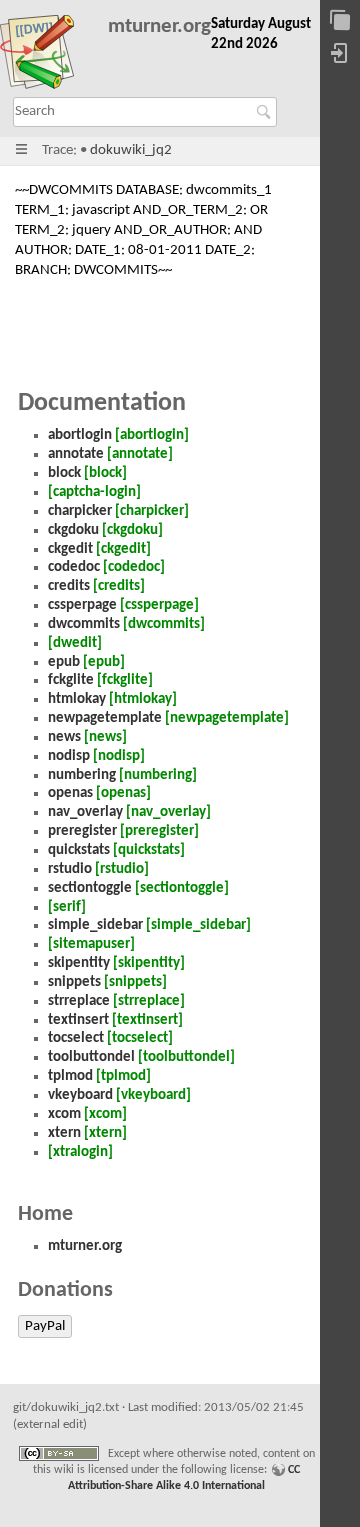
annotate (76, 454)
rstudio (70, 869)
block (64, 473)
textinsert (78, 1020)
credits (69, 586)
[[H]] (46, 56)
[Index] (340, 21)
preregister (82, 831)
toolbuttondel (91, 1057)
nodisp (69, 756)
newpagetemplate (105, 718)
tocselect (76, 1038)
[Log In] (340, 54)
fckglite (71, 680)
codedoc (74, 567)
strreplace (79, 1001)
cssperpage (82, 605)
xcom (64, 1114)
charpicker (80, 511)
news (64, 737)
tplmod (70, 1076)
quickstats (79, 850)
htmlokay (77, 699)
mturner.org (159, 26)
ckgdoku (73, 530)
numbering (82, 775)
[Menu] (21, 150)
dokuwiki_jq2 (131, 150)
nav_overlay (85, 812)
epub (64, 662)
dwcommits (84, 624)
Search (266, 112)
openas (70, 793)
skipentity (79, 963)
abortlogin (80, 435)
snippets (74, 982)
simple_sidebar (95, 925)
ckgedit (70, 549)
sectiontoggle (90, 888)
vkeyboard (80, 1095)
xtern (64, 1133)
